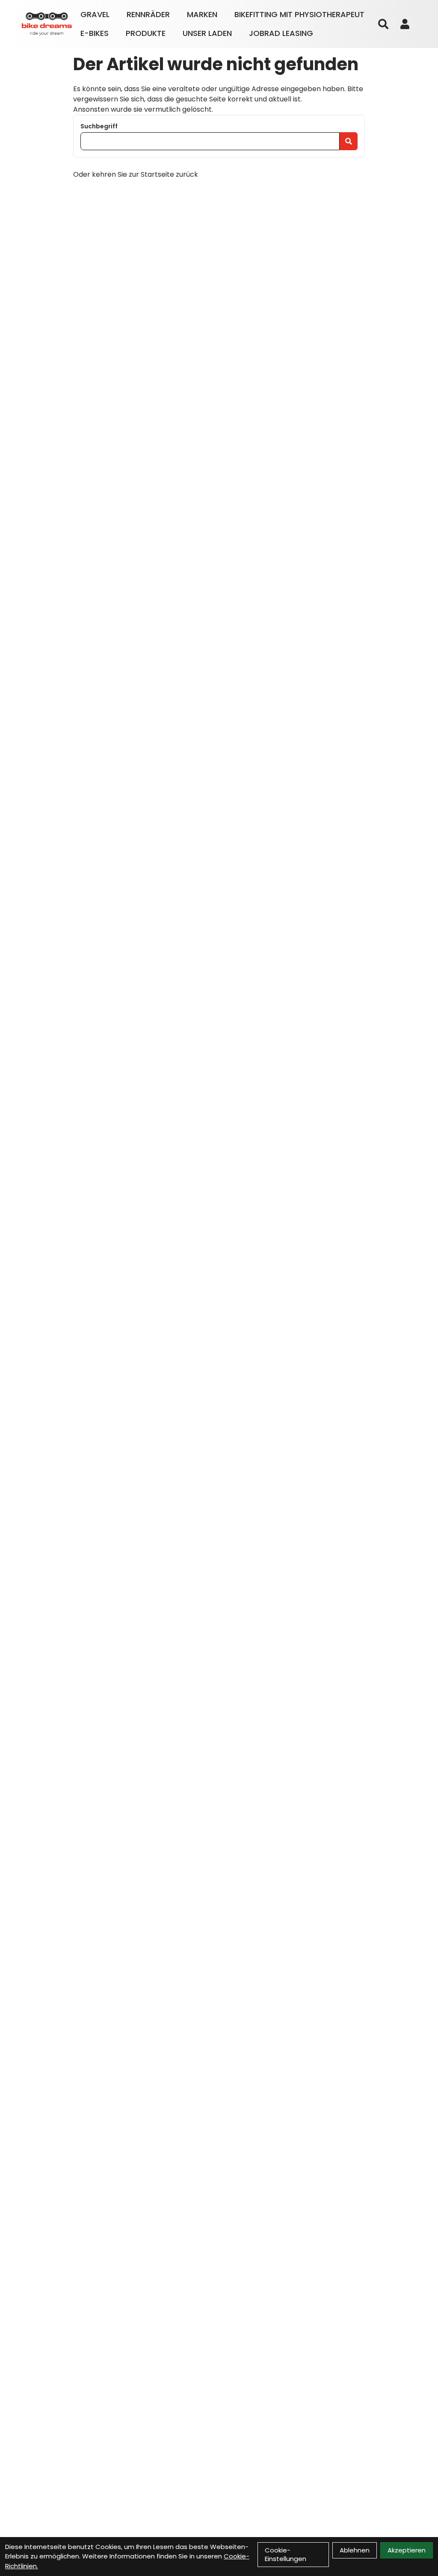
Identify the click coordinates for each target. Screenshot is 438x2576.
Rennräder (148, 14)
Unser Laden (207, 33)
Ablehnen (355, 2550)
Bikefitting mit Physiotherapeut (299, 14)
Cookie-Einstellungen (286, 2554)
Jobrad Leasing (281, 33)
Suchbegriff (99, 126)
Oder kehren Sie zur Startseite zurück (136, 174)
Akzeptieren (407, 2550)
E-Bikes (95, 33)
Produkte (146, 33)
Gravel (95, 14)
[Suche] (383, 24)
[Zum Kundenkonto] (405, 24)
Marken (202, 14)
